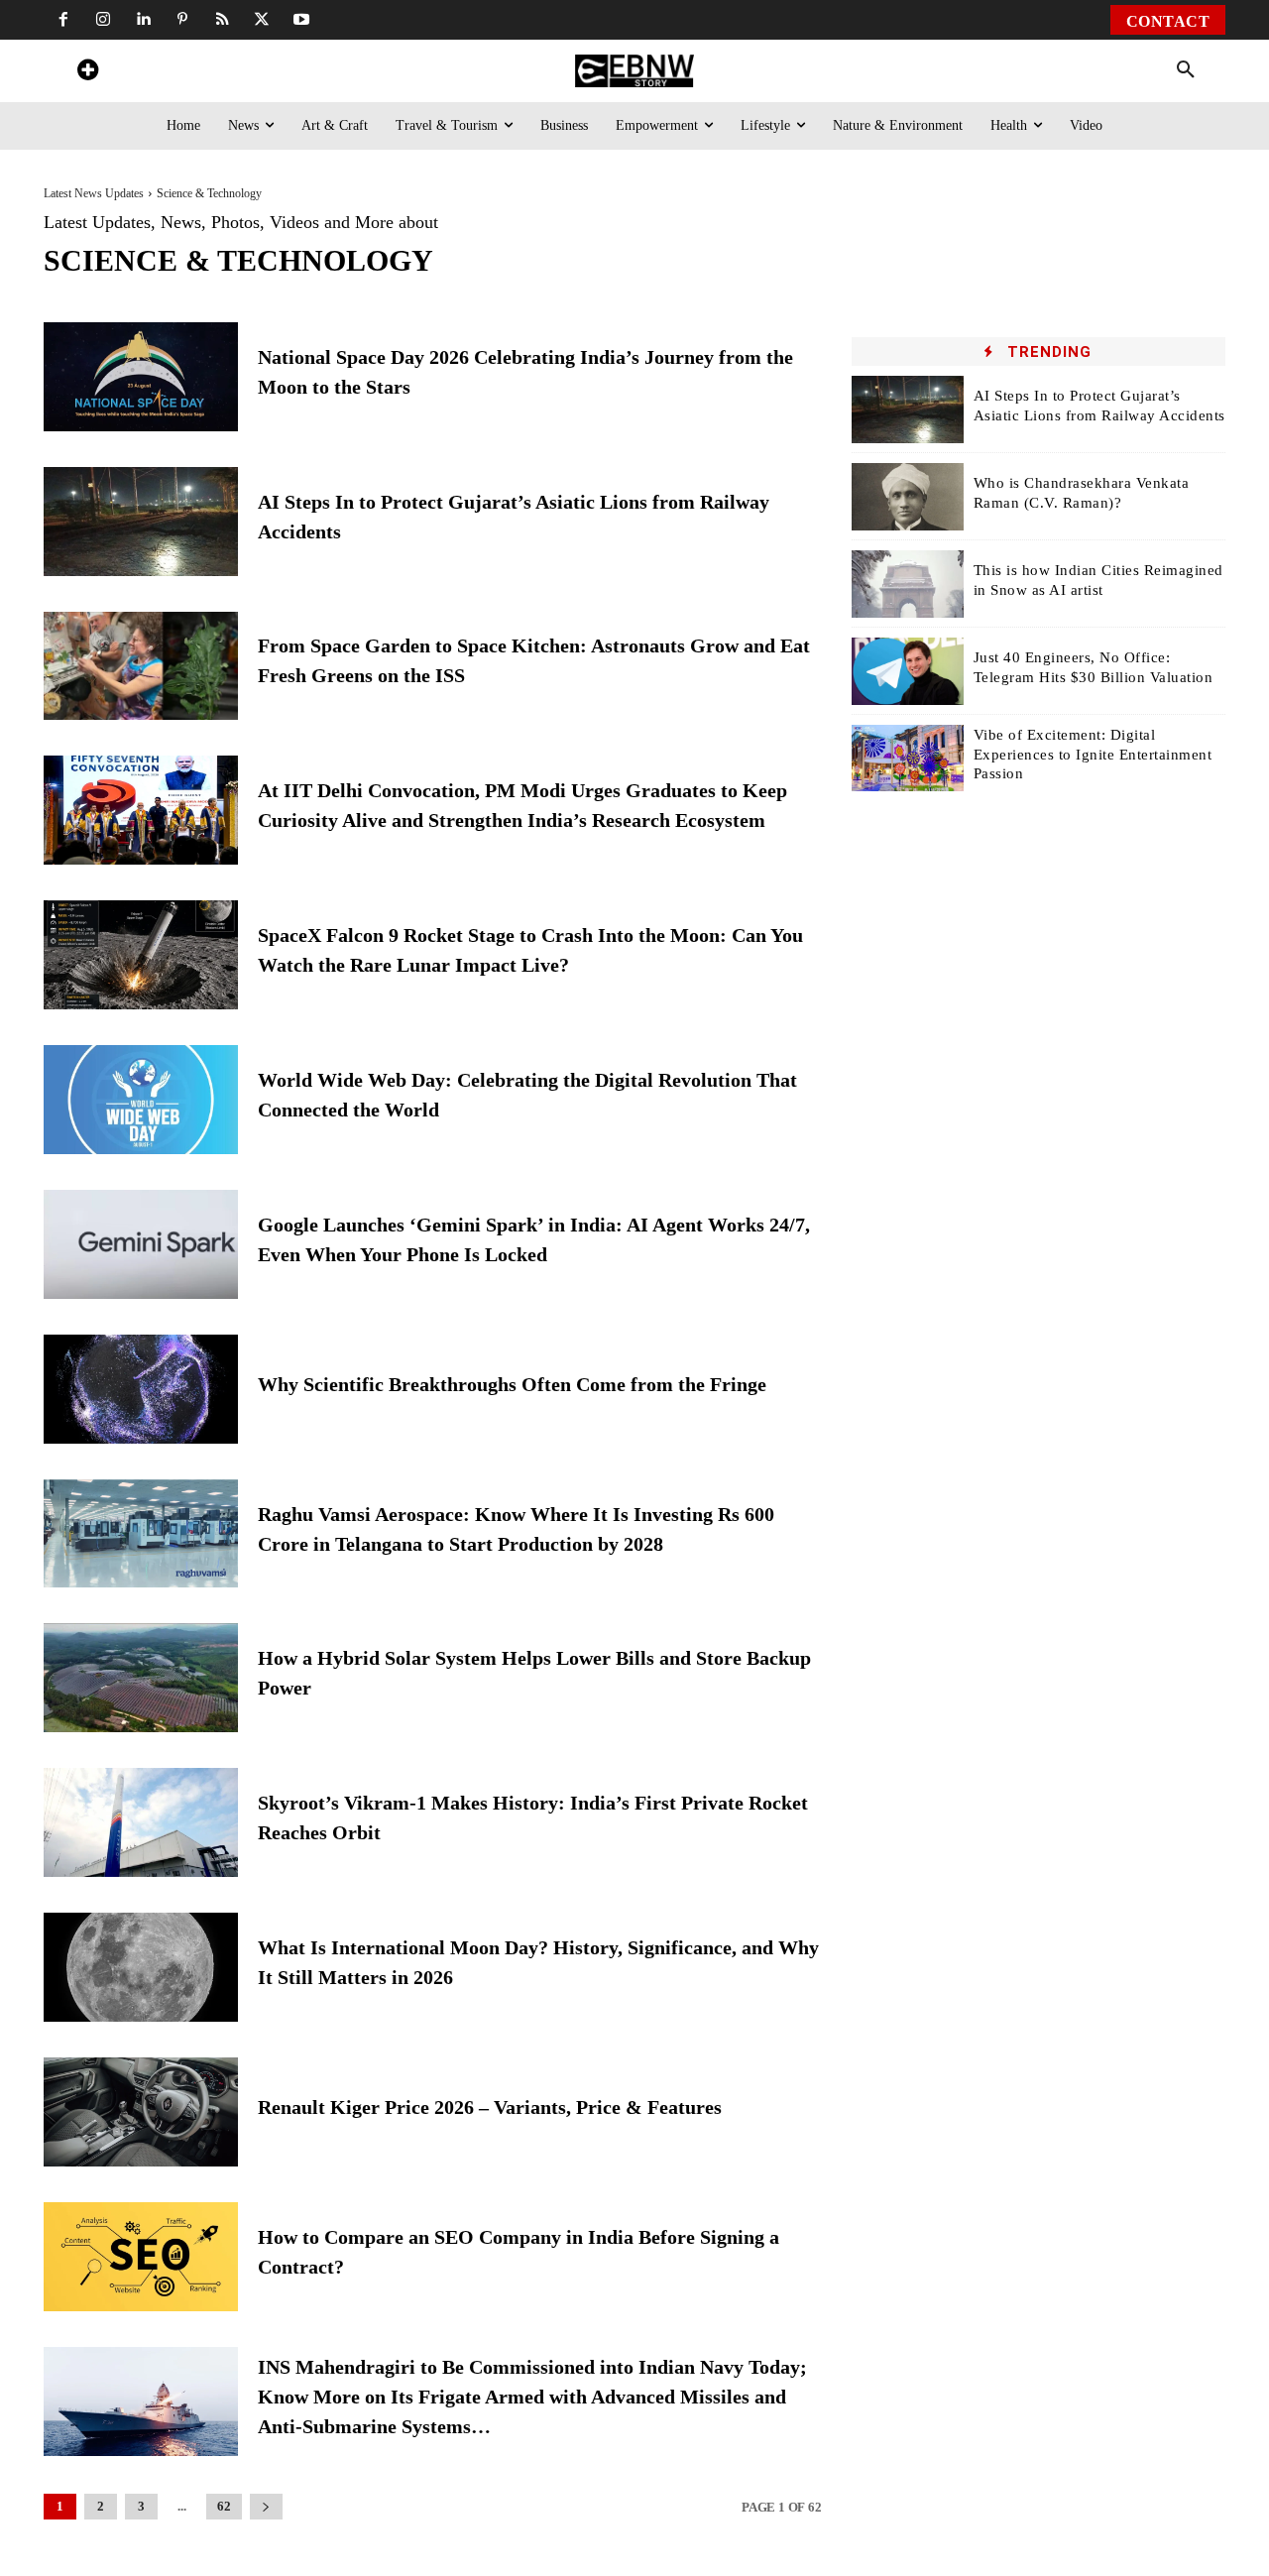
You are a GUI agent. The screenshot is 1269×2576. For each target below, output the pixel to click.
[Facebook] (63, 20)
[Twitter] (262, 20)
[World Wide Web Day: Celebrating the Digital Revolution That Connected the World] (141, 1100)
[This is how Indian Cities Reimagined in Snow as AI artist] (908, 584)
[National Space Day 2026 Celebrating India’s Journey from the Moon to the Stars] (141, 377)
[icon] (87, 73)
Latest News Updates (94, 193)
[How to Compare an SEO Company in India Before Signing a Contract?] (141, 2257)
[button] (1186, 70)
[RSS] (222, 20)
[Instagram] (103, 20)
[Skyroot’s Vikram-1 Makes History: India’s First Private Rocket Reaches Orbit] (141, 1822)
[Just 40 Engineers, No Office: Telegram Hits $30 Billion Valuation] (908, 671)
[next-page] (266, 2507)
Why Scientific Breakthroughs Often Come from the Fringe (515, 1384)
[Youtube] (301, 20)
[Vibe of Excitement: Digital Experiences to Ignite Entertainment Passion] (908, 759)
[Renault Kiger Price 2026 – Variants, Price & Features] (141, 2112)
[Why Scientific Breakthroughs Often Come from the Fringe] (141, 1389)
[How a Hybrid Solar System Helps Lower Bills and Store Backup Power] (141, 1678)
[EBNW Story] (634, 71)
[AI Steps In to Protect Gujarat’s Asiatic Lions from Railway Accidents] (141, 522)
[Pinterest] (182, 20)
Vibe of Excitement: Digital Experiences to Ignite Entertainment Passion (1093, 754)
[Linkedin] (143, 20)
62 (224, 2506)
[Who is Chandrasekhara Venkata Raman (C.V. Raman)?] (908, 497)
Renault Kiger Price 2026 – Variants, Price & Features (490, 2107)
